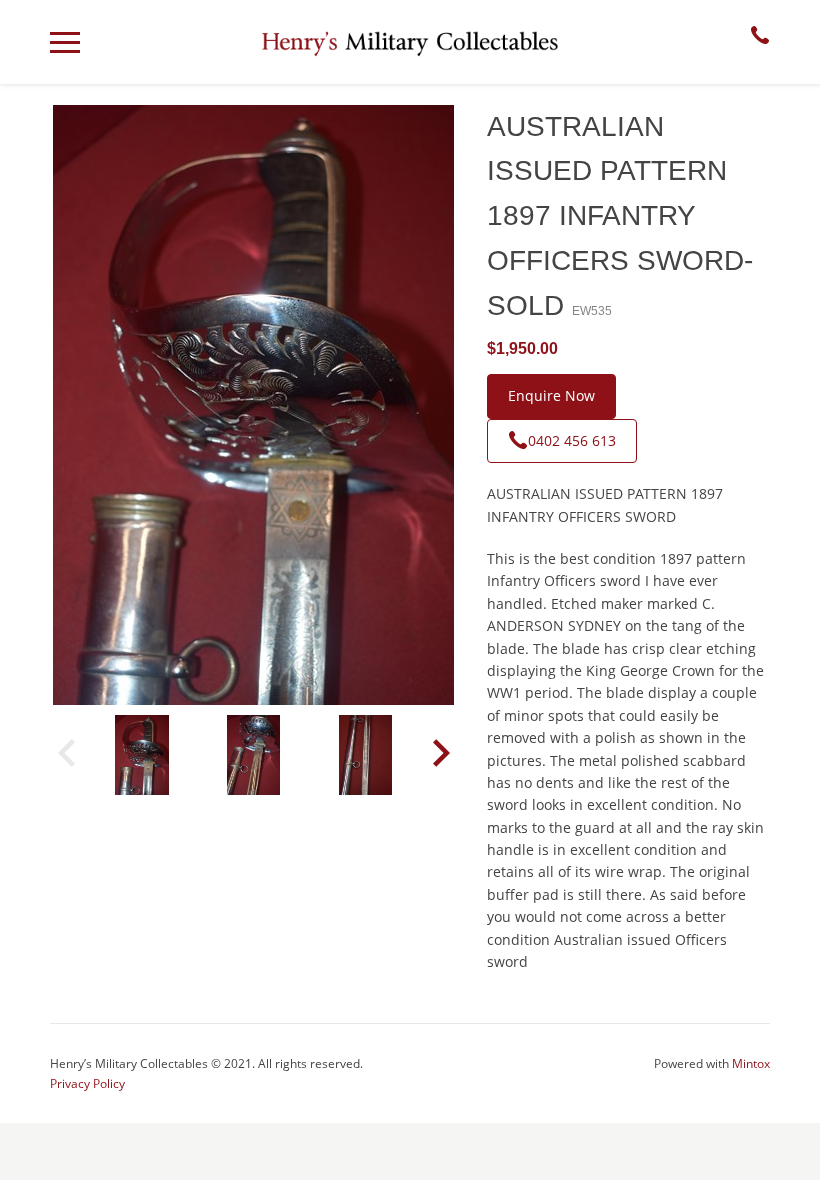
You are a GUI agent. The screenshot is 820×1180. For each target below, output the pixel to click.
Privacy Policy (87, 1083)
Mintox (751, 1063)
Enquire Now (551, 395)
